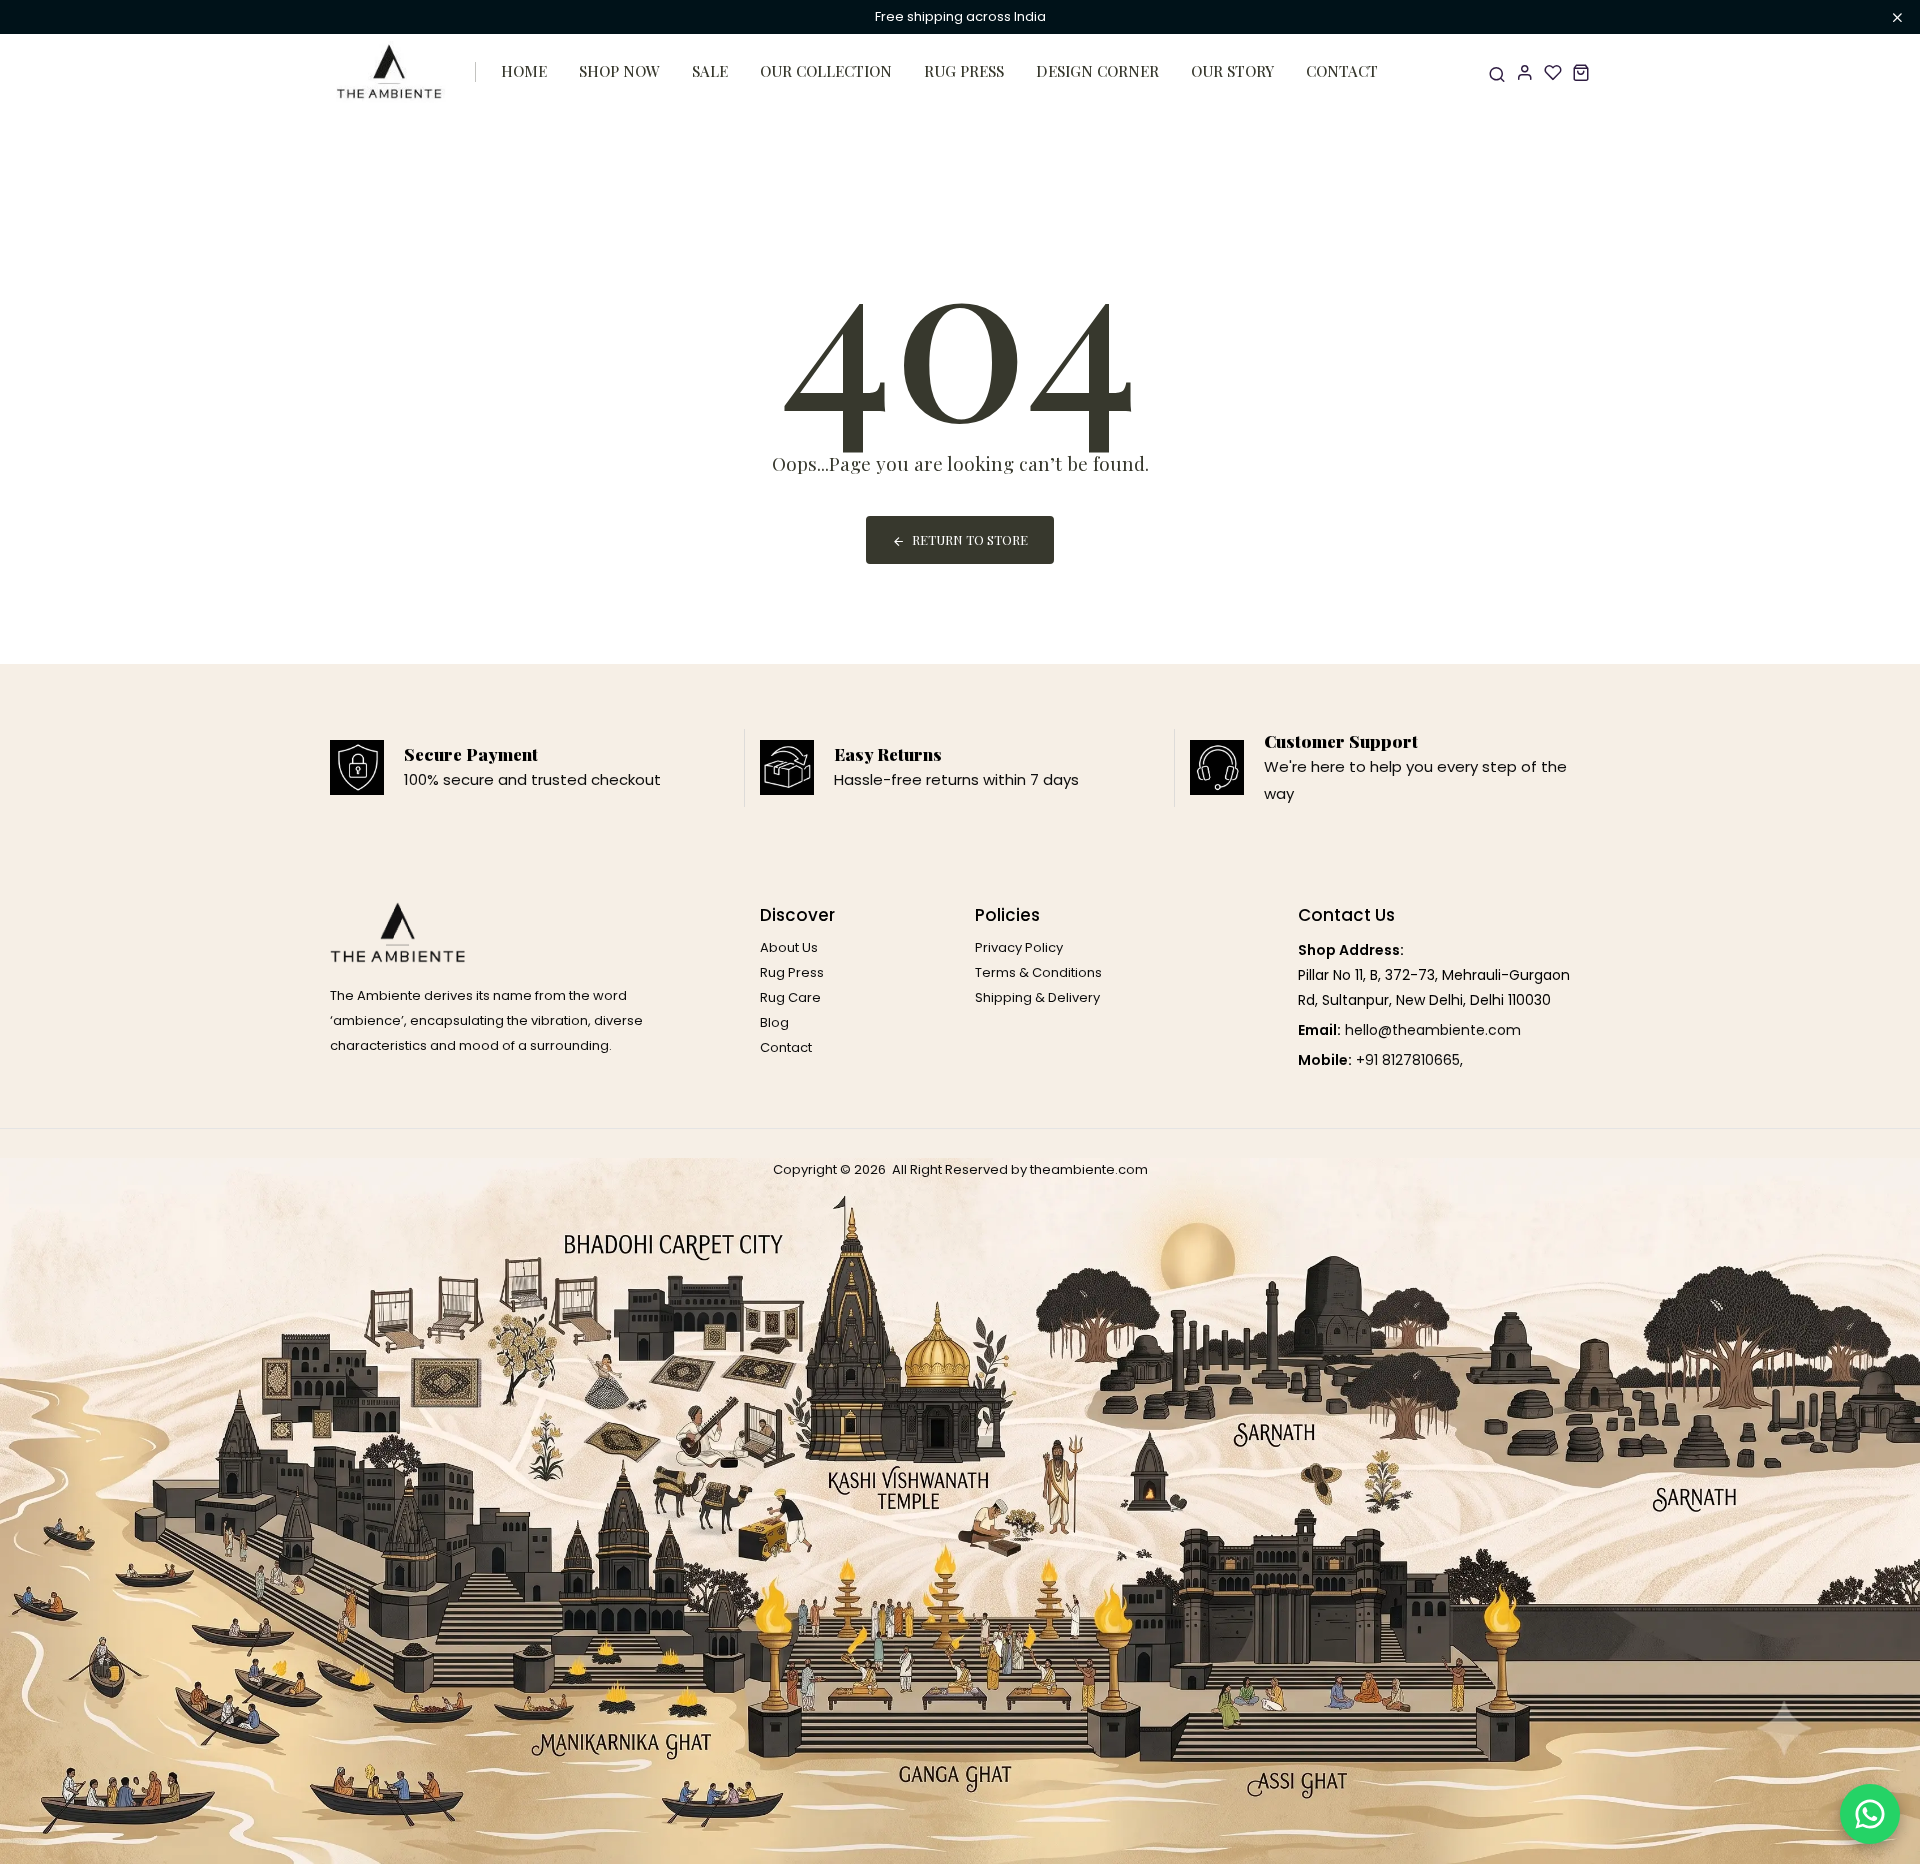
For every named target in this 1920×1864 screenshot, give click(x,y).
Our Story (1232, 71)
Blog (774, 1022)
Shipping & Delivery (1037, 997)
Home (524, 71)
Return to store (970, 539)
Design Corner (1097, 71)
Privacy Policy (1019, 947)
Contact (1342, 71)
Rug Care (790, 997)
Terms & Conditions (1038, 972)
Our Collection (826, 71)
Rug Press (964, 71)
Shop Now (619, 71)
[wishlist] (1553, 72)
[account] (1525, 72)
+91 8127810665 (1408, 1060)
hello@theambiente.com (1433, 1030)
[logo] (390, 72)
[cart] (1581, 72)
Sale (710, 71)
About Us (789, 947)
